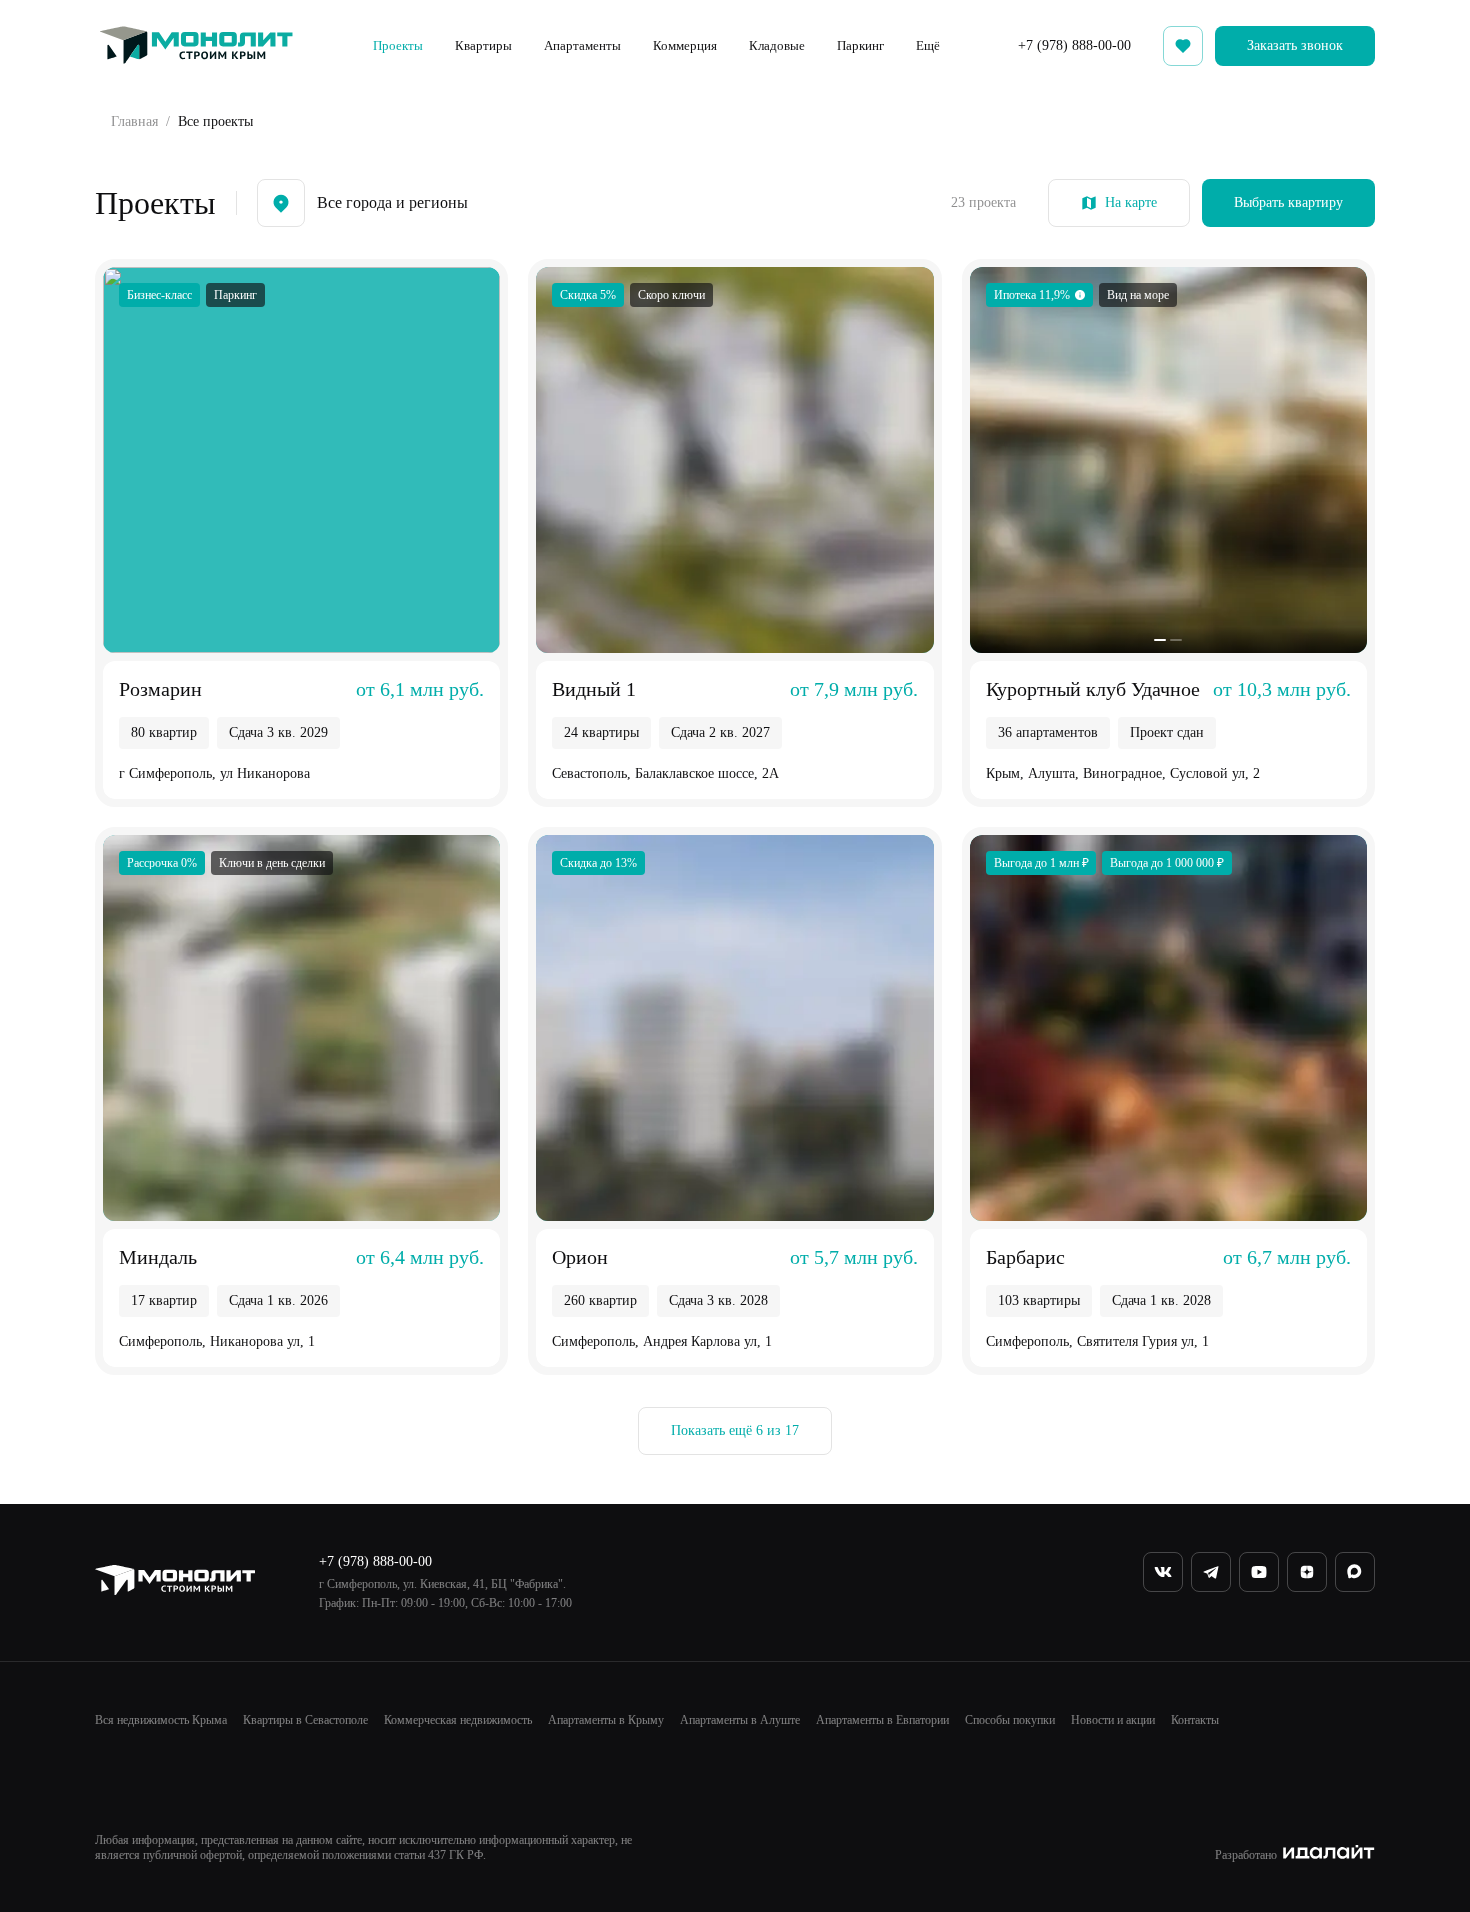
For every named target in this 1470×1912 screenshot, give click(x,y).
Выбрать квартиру (1288, 202)
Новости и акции (1113, 1720)
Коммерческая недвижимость (458, 1720)
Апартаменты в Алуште (740, 1720)
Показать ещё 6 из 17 (735, 1430)
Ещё (928, 45)
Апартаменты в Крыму (606, 1720)
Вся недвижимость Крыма (161, 1720)
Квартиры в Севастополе (305, 1720)
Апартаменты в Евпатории (882, 1720)
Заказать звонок (1295, 45)
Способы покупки (1010, 1720)
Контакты (1195, 1720)
